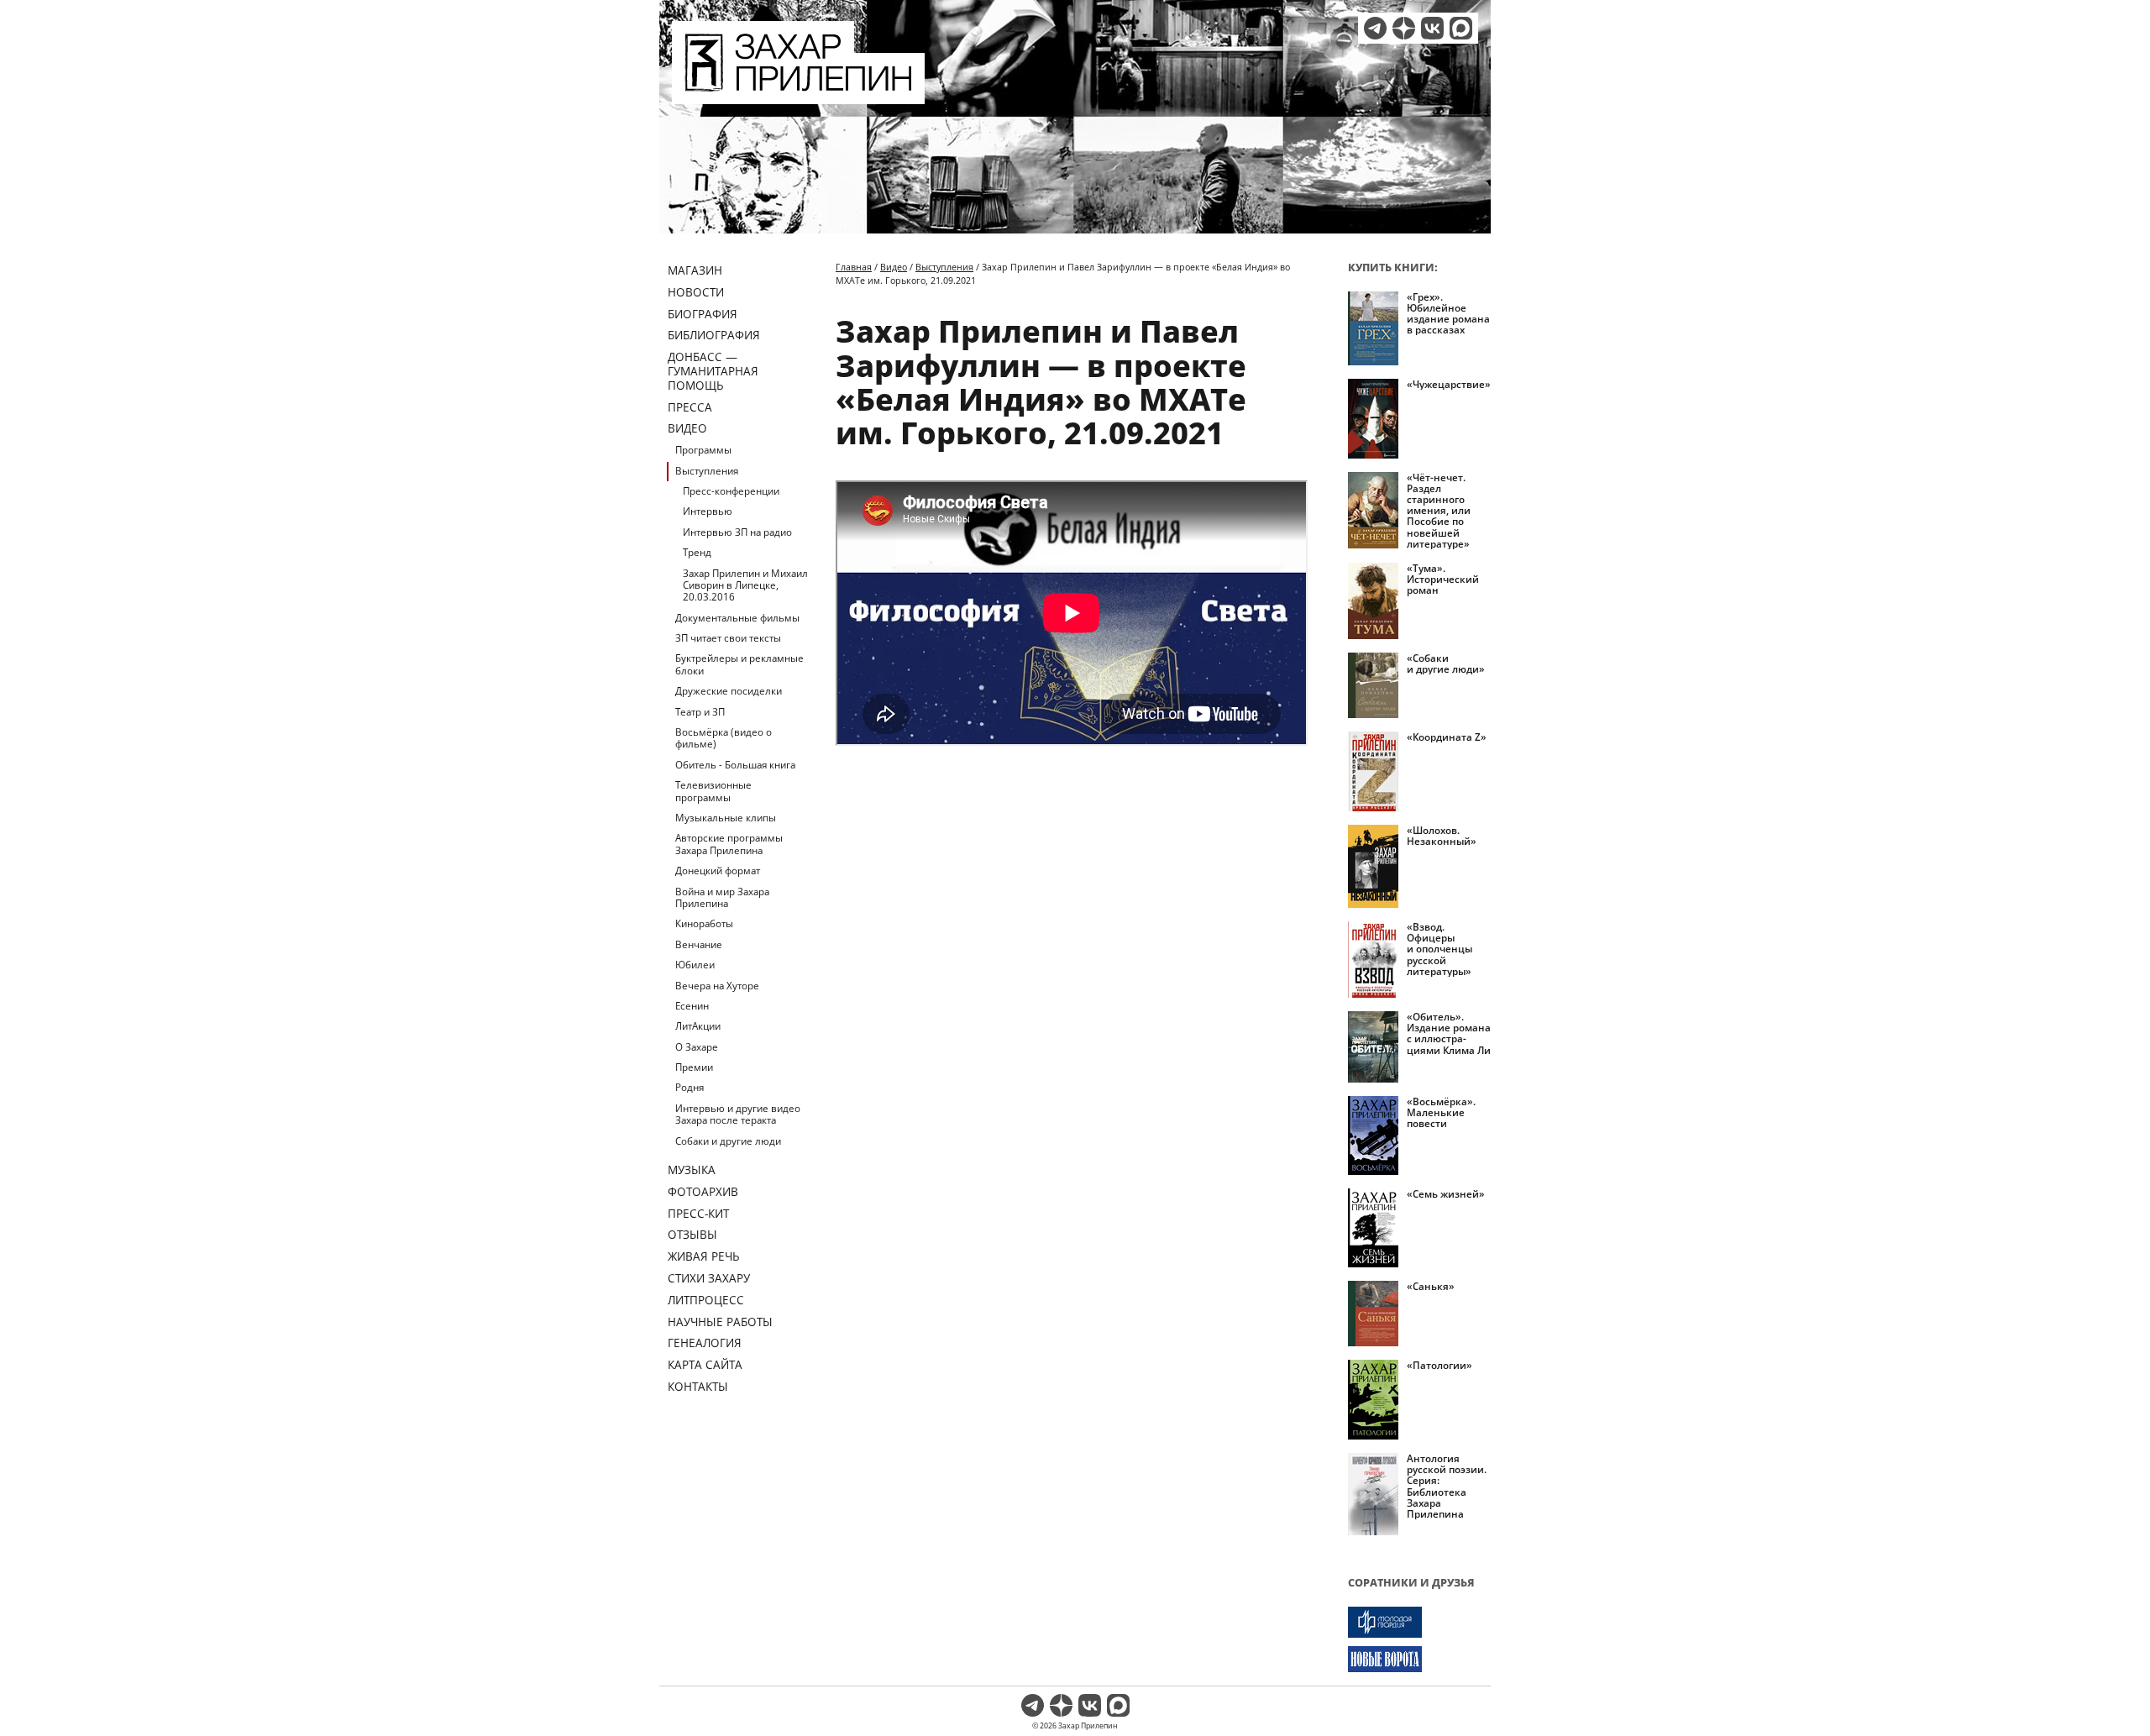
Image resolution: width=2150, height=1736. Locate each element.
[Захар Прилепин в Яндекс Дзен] (1404, 28)
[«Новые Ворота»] (1419, 1659)
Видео (687, 428)
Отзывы (692, 1234)
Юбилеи (695, 965)
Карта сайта (705, 1364)
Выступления (707, 471)
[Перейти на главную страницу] (798, 94)
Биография (703, 314)
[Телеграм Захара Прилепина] (1375, 28)
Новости (696, 292)
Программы (703, 450)
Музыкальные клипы (726, 818)
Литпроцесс (706, 1300)
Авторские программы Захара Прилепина (729, 844)
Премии (694, 1067)
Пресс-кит (698, 1213)
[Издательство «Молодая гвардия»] (1419, 1622)
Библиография (714, 335)
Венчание (699, 944)
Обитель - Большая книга (735, 765)
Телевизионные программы (713, 791)
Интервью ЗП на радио (737, 532)
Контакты (698, 1386)
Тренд (697, 552)
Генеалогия (705, 1343)
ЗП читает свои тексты (728, 638)
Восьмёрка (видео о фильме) (724, 738)
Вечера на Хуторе (717, 986)
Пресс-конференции (731, 491)
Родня (690, 1087)
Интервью (708, 511)
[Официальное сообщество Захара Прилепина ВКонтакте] (1432, 28)
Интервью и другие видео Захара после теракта (738, 1114)
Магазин (695, 270)
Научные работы (720, 1322)
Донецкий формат (718, 871)
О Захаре (697, 1047)
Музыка (692, 1170)
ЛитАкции (698, 1026)
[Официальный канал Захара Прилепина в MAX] (1461, 28)
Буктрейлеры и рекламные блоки (739, 664)
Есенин (692, 1006)
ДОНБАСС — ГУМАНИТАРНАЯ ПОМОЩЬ (713, 371)
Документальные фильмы (737, 618)
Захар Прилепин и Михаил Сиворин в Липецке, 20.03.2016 (745, 585)
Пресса (690, 407)
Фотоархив (703, 1191)
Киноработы (704, 923)
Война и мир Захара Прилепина (722, 897)
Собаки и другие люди (728, 1141)
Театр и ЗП (700, 712)
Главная (854, 267)
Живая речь (704, 1256)
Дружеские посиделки (729, 691)
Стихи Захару (709, 1278)
